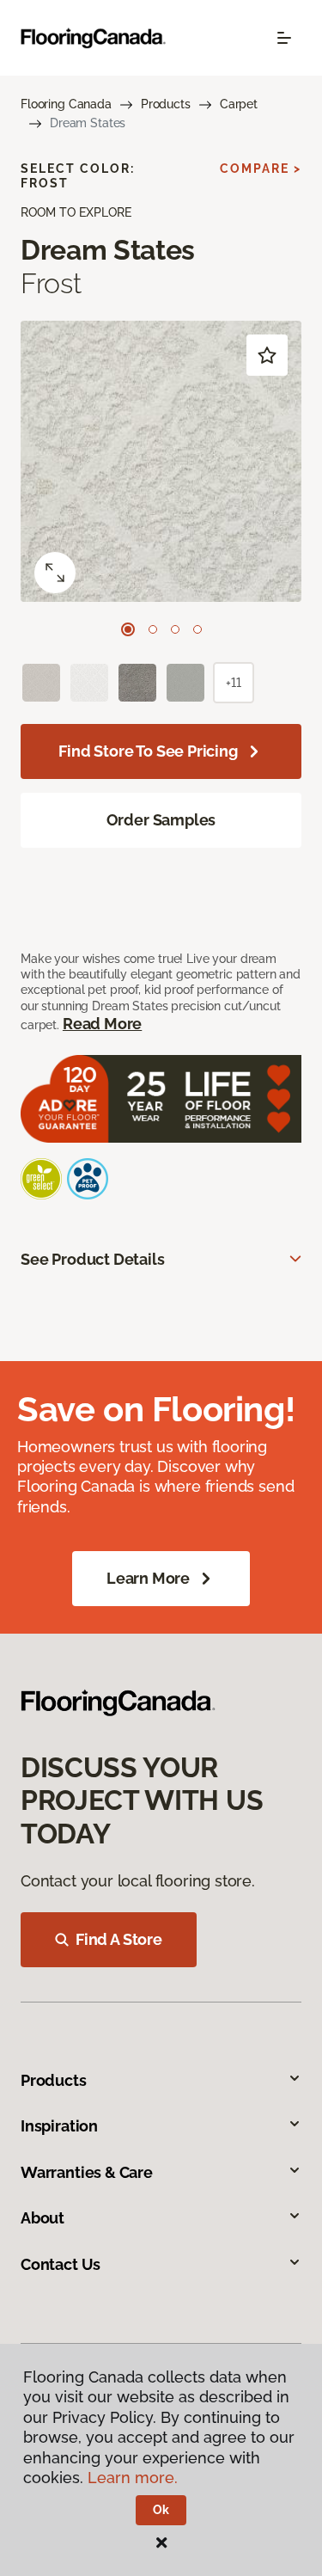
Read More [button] (102, 1024)
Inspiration (59, 2126)
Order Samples (161, 820)
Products (166, 104)
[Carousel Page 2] (153, 629)
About (43, 2218)
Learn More (148, 1578)
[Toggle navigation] (284, 38)
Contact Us (61, 2264)
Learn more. (133, 2478)
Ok (161, 2510)
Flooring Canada (66, 104)
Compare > (261, 169)
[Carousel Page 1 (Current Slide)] (128, 629)
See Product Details (93, 1259)
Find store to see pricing (148, 751)
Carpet (239, 104)
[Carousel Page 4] (197, 629)
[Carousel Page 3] (175, 629)
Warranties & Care (87, 2172)
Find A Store (119, 1939)
